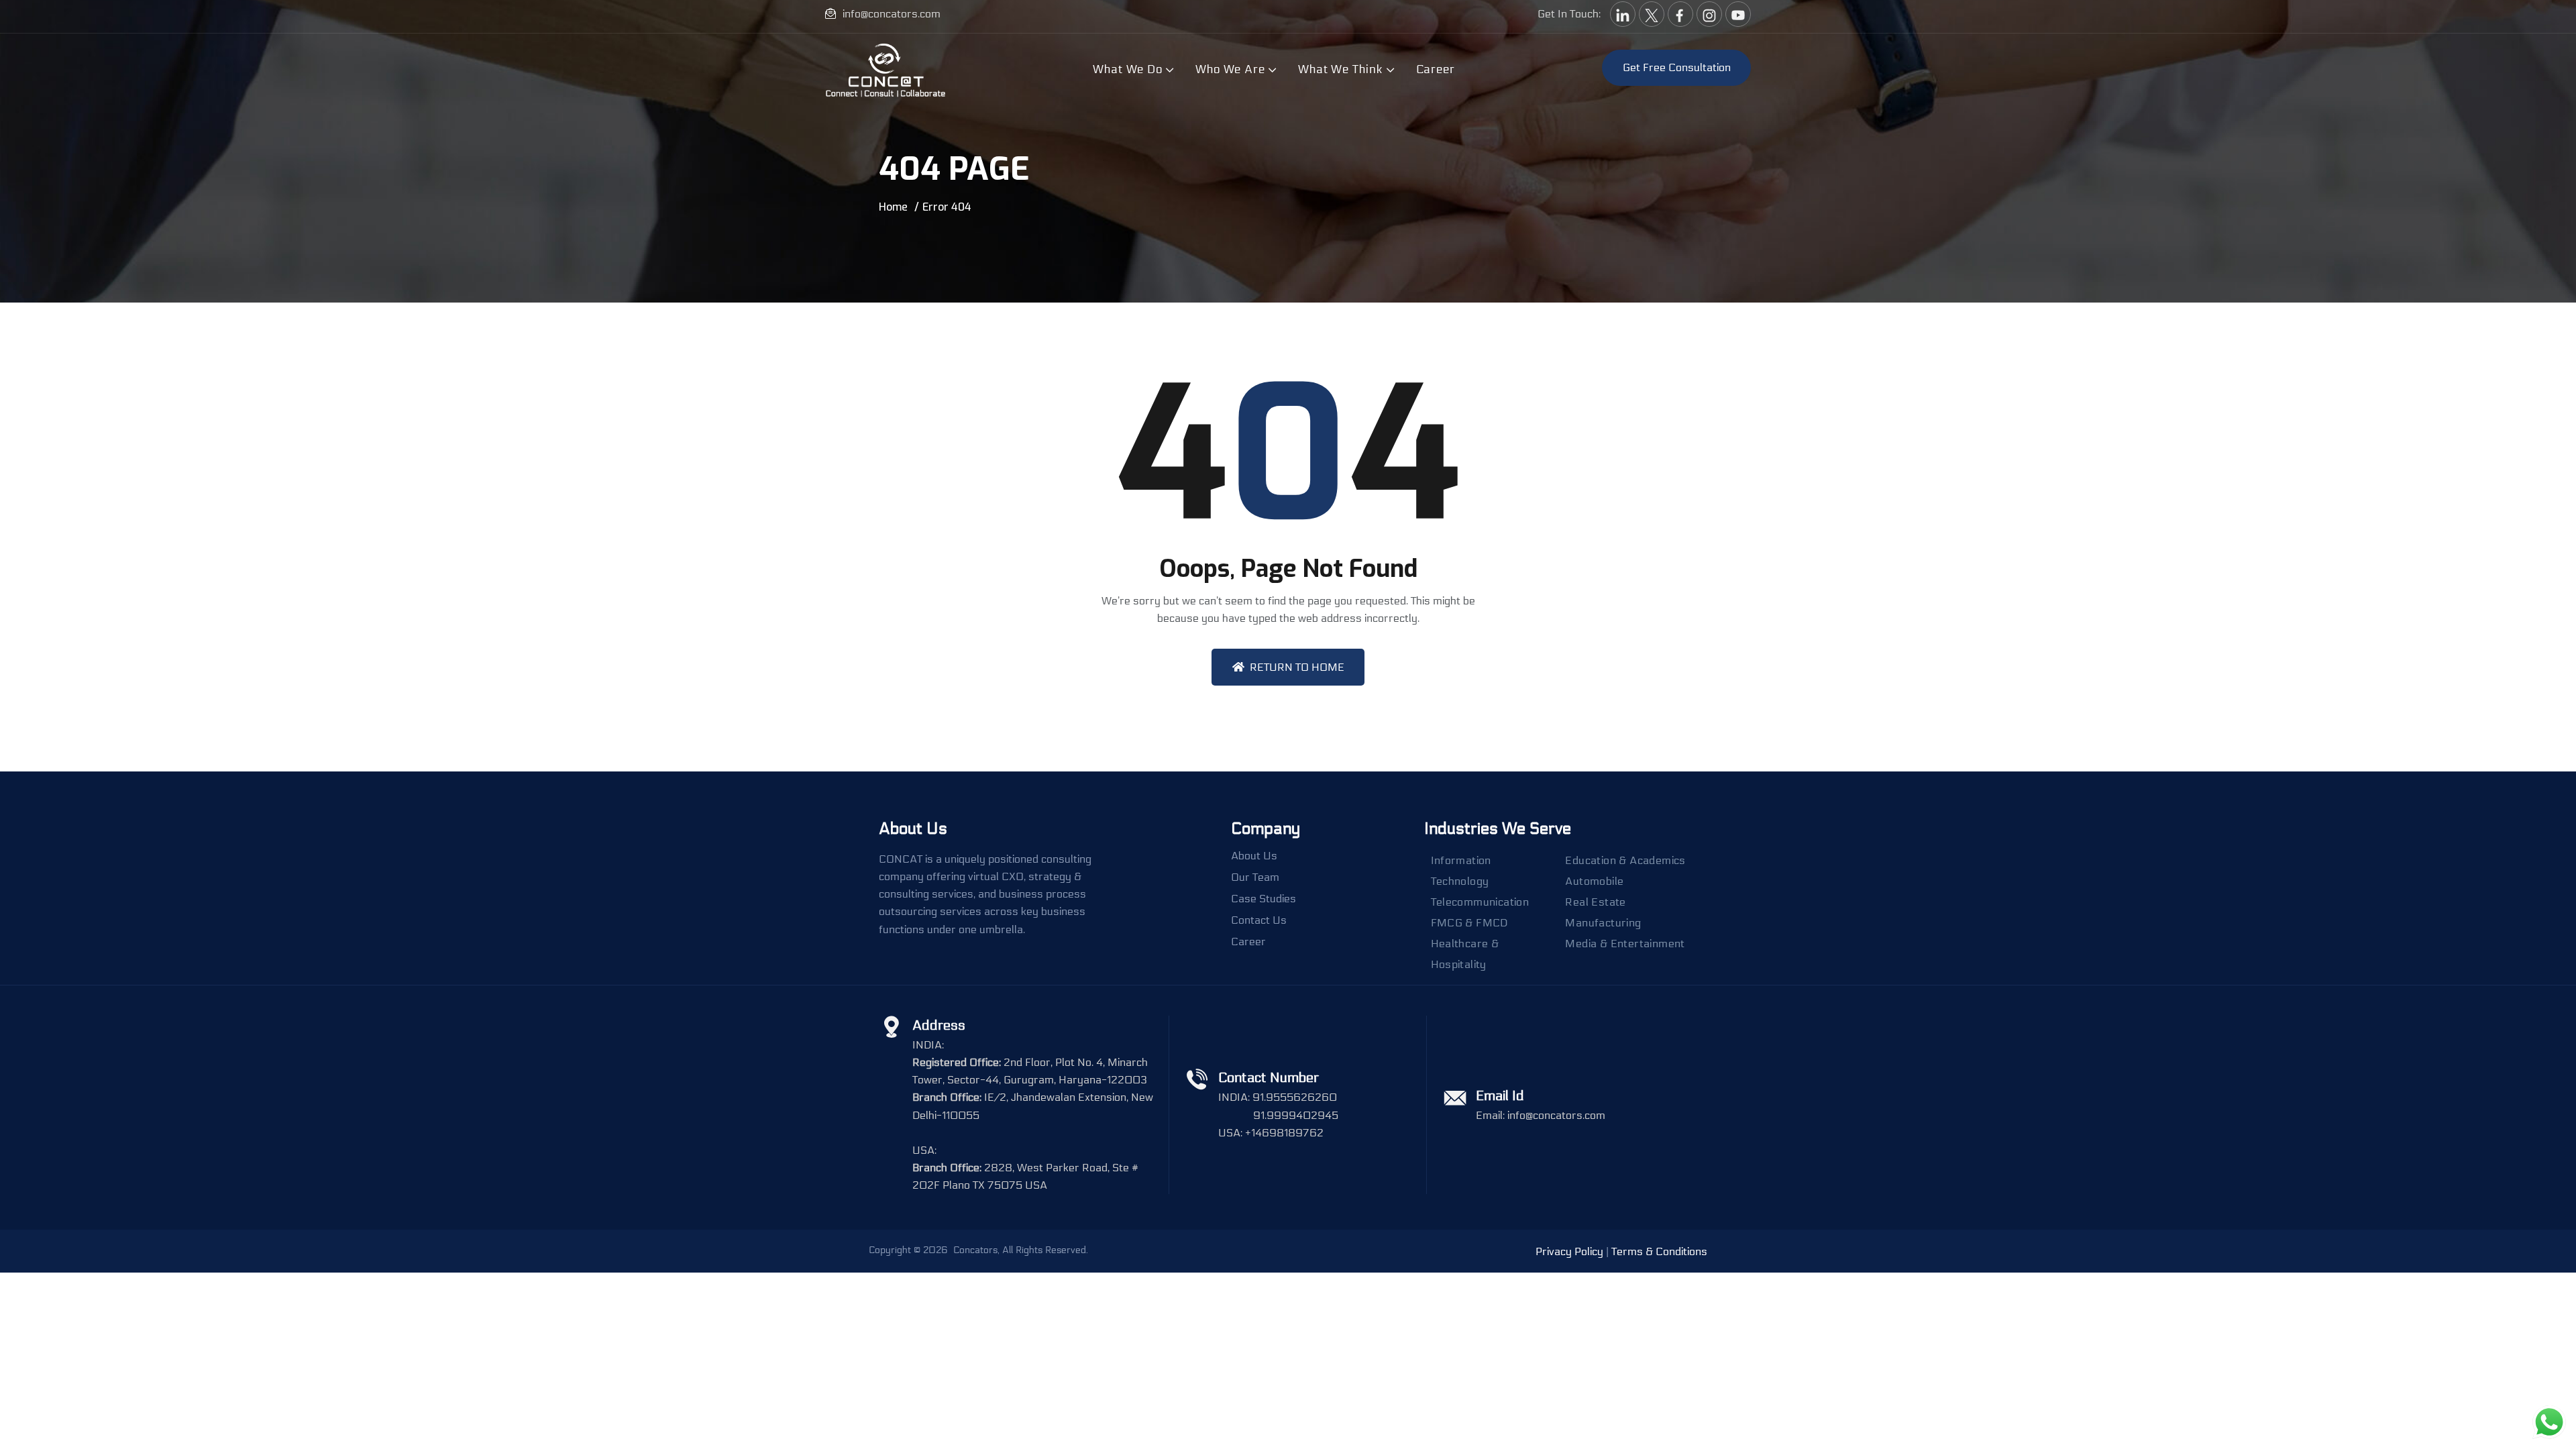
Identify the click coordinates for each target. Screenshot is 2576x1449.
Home (893, 207)
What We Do (1128, 69)
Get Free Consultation (1677, 67)
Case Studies (1264, 899)
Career (1436, 69)
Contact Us (1259, 920)
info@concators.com (892, 14)
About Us (1254, 856)
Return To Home (1297, 667)
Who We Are (1230, 69)
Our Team (1255, 877)
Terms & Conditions (1659, 1251)
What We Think (1341, 69)
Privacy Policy (1569, 1251)
